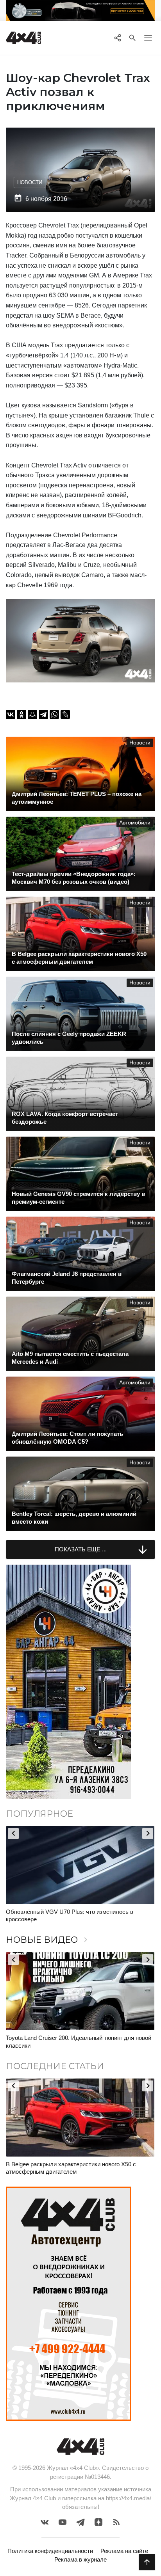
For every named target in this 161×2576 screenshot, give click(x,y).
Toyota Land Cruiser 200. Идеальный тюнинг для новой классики (79, 2042)
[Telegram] (43, 714)
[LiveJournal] (65, 714)
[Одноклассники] (21, 714)
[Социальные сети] (117, 38)
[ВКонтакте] (11, 714)
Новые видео (48, 1940)
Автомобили (135, 823)
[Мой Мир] (32, 714)
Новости (30, 182)
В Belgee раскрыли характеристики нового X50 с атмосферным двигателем (71, 2168)
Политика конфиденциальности (50, 2551)
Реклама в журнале (80, 2559)
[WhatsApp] (54, 714)
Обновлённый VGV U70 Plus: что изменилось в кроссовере (70, 1916)
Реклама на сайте (124, 2551)
